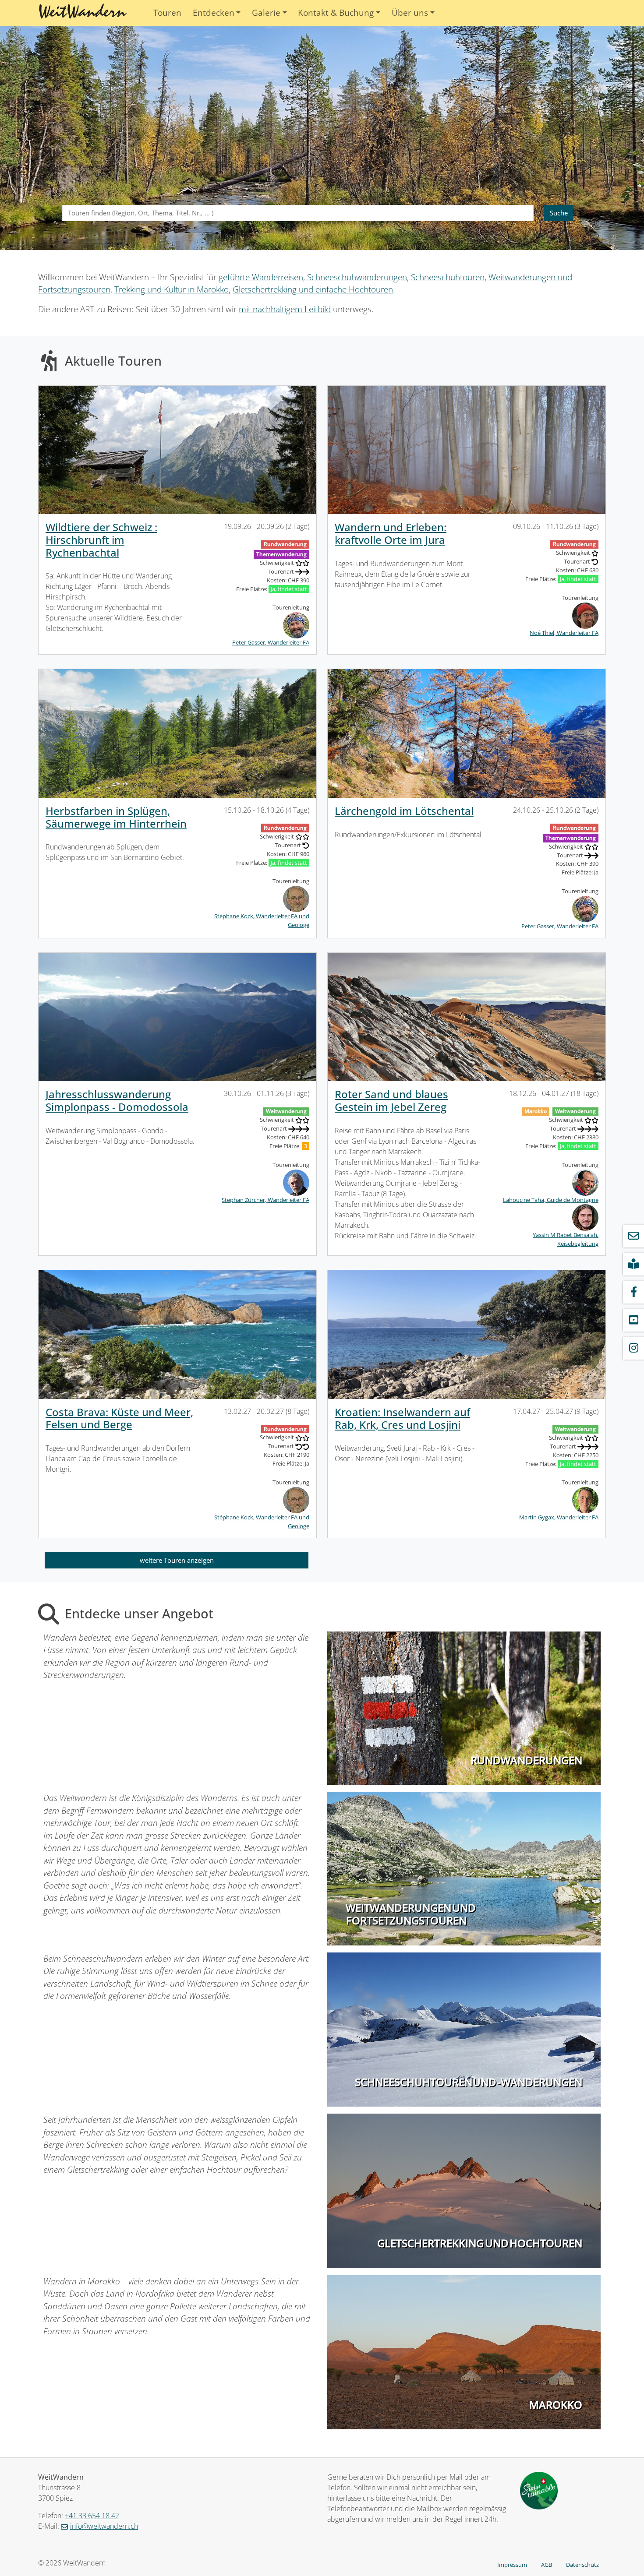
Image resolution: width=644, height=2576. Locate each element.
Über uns (410, 13)
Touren (167, 13)
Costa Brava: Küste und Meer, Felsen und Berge (119, 1418)
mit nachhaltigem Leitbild (285, 309)
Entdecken (214, 13)
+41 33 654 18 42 (92, 2516)
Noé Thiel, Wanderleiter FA (564, 633)
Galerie (266, 13)
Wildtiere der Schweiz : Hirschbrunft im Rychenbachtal (101, 540)
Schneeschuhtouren (448, 277)
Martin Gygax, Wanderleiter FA (559, 1517)
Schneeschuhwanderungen (357, 277)
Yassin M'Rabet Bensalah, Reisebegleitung (566, 1239)
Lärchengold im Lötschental (404, 811)
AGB (547, 2565)
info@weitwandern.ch (104, 2526)
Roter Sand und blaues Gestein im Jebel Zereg (391, 1100)
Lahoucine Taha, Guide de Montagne (551, 1200)
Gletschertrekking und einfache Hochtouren (313, 289)
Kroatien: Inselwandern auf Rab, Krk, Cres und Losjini (402, 1418)
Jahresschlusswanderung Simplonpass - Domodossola (117, 1100)
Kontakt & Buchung (336, 13)
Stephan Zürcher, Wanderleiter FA (265, 1200)
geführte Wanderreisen (261, 277)
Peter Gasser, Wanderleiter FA (271, 642)
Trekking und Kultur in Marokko (172, 289)
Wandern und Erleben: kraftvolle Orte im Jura (391, 533)
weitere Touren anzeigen (177, 1560)
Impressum (512, 2565)
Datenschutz (582, 2565)
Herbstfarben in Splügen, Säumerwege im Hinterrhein (116, 817)
